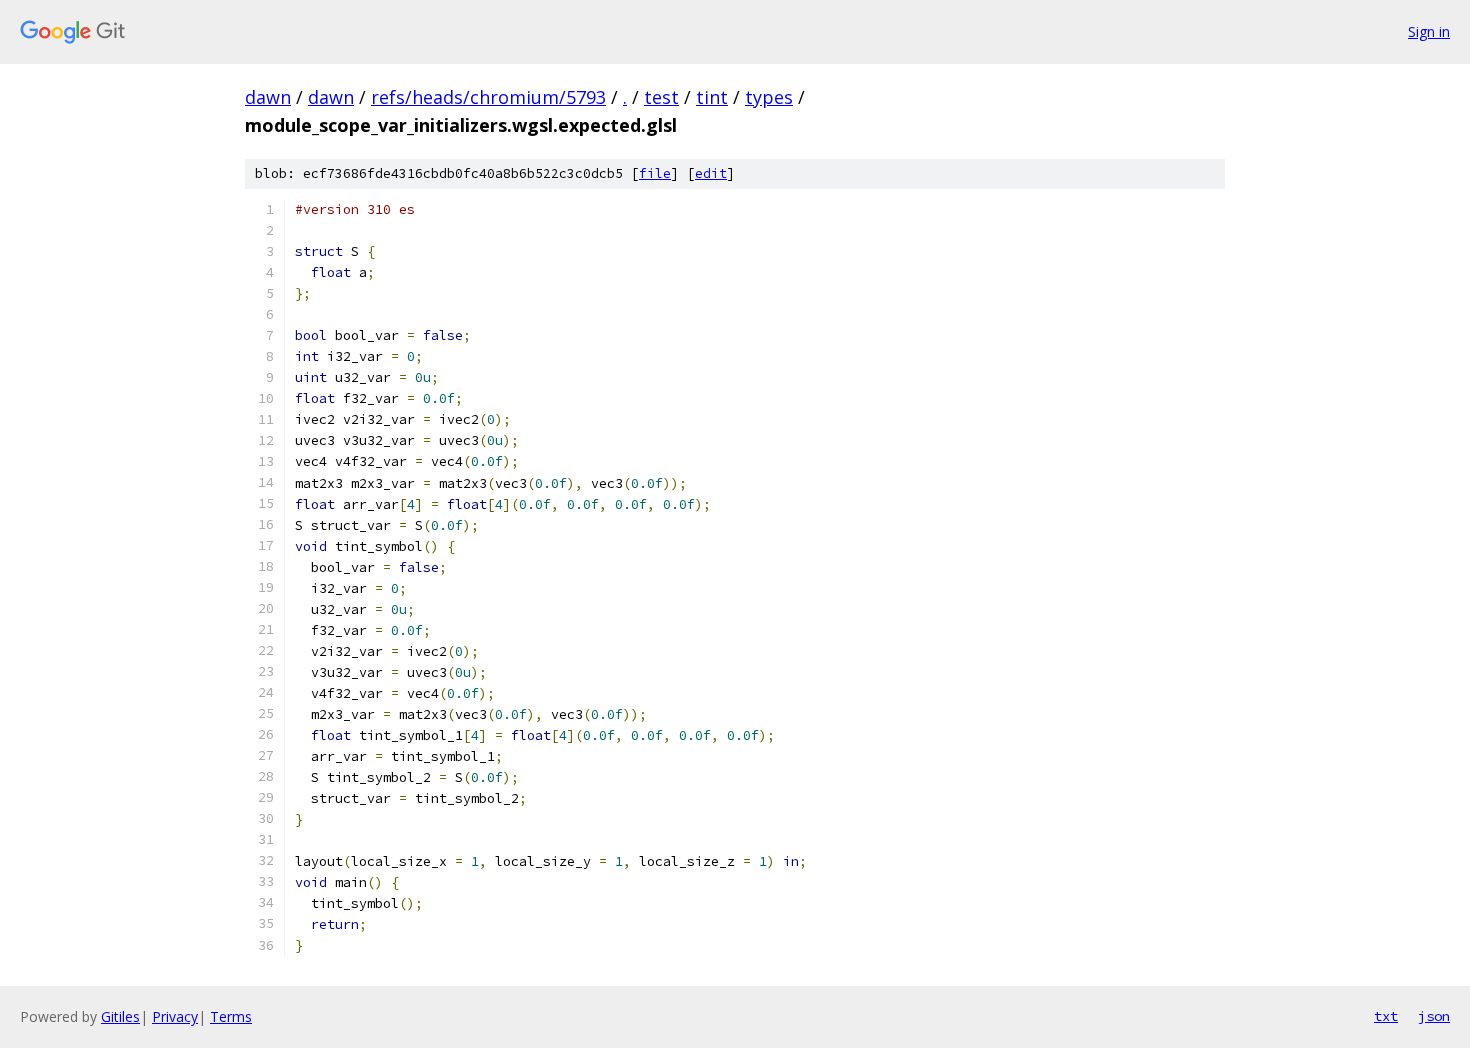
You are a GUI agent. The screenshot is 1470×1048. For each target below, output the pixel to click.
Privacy (175, 1016)
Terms (231, 1016)
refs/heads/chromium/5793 (488, 97)
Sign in (1429, 31)
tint (712, 97)
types (769, 97)
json (1434, 1016)
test (661, 97)
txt (1386, 1016)
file (655, 173)
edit (711, 173)
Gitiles (120, 1016)
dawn (268, 97)
